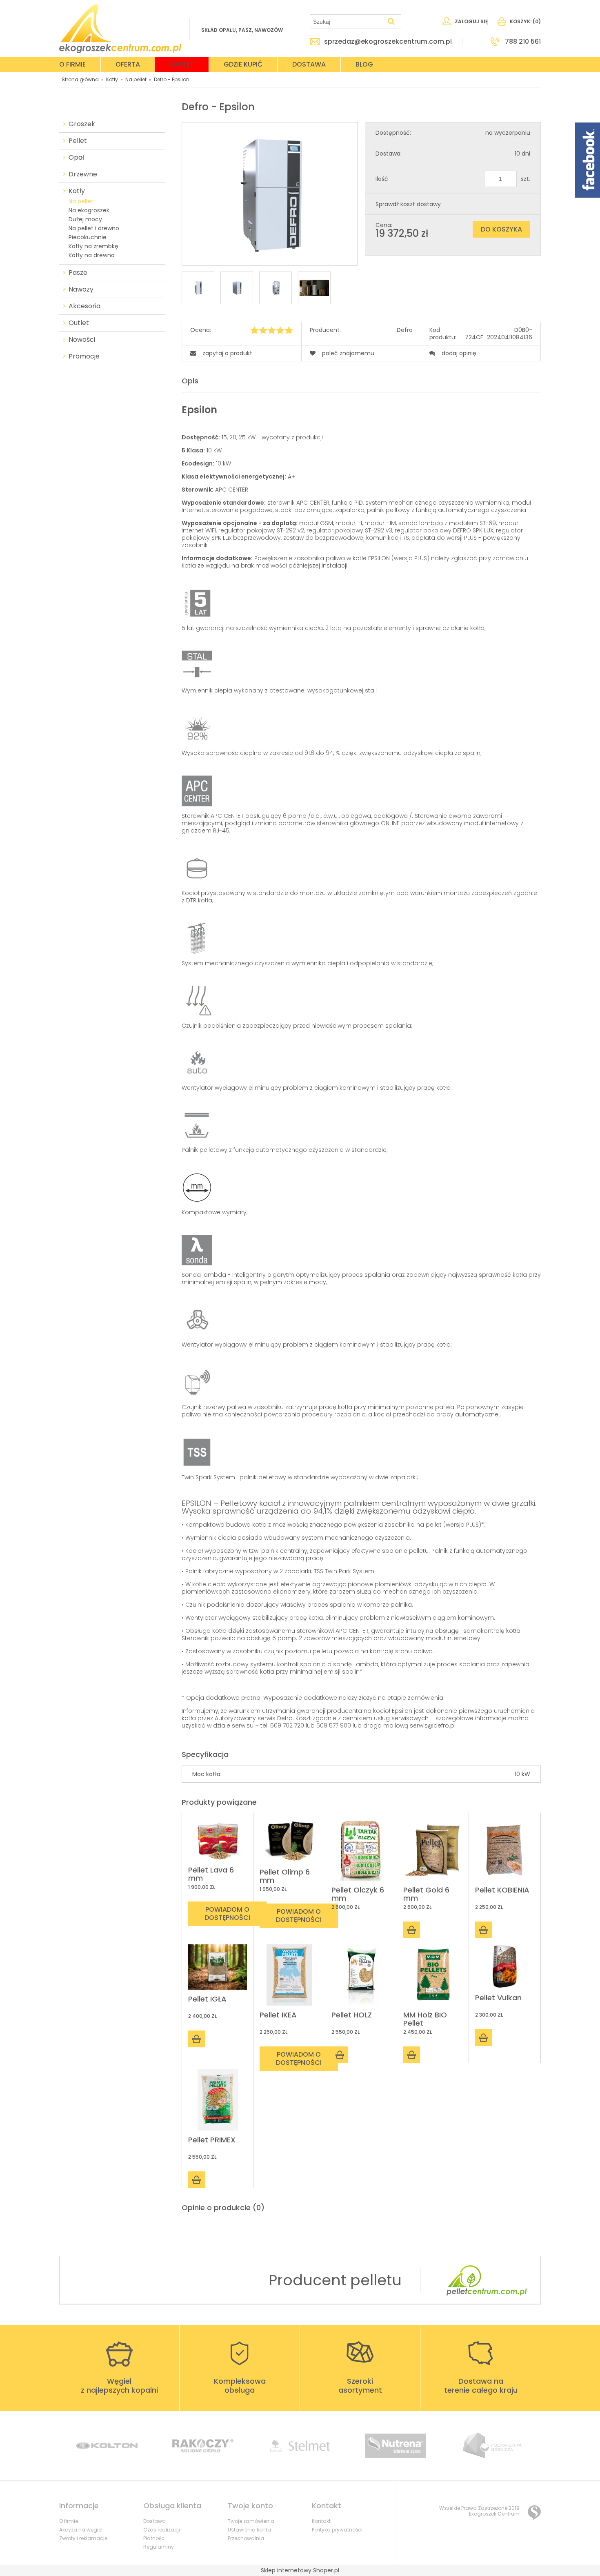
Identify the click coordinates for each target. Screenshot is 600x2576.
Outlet (79, 323)
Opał (76, 158)
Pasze (78, 273)
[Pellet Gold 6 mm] (433, 1850)
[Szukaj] (391, 22)
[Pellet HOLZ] (361, 1975)
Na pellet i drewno (94, 228)
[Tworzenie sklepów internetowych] (534, 2513)
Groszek (82, 124)
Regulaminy (159, 2547)
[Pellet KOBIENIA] (505, 1850)
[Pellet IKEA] (289, 1975)
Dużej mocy (85, 219)
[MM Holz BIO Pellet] (433, 1975)
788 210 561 (523, 42)
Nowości (82, 340)
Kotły (77, 191)
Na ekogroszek (89, 210)
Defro (405, 330)
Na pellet (81, 201)
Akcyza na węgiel (81, 2530)
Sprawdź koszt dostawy (408, 204)
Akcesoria (84, 306)
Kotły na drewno (92, 255)
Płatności (154, 2538)
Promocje (84, 356)
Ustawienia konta (249, 2530)
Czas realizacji (162, 2530)
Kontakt (321, 2521)
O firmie (69, 2521)
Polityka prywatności (337, 2530)
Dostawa (154, 2521)
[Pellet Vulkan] (505, 1966)
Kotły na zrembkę (93, 246)
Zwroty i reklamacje (83, 2538)
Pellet (78, 141)
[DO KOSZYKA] (412, 1930)
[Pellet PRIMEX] (218, 2100)
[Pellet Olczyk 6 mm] (361, 1850)
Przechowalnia (246, 2538)
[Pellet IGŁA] (218, 1967)
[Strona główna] (120, 29)
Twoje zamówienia (251, 2521)
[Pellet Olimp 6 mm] (289, 1841)
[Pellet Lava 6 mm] (218, 1840)
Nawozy (81, 289)
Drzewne (83, 174)
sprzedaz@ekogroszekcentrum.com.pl (388, 42)
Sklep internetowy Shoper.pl (300, 2570)
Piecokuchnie (88, 237)
